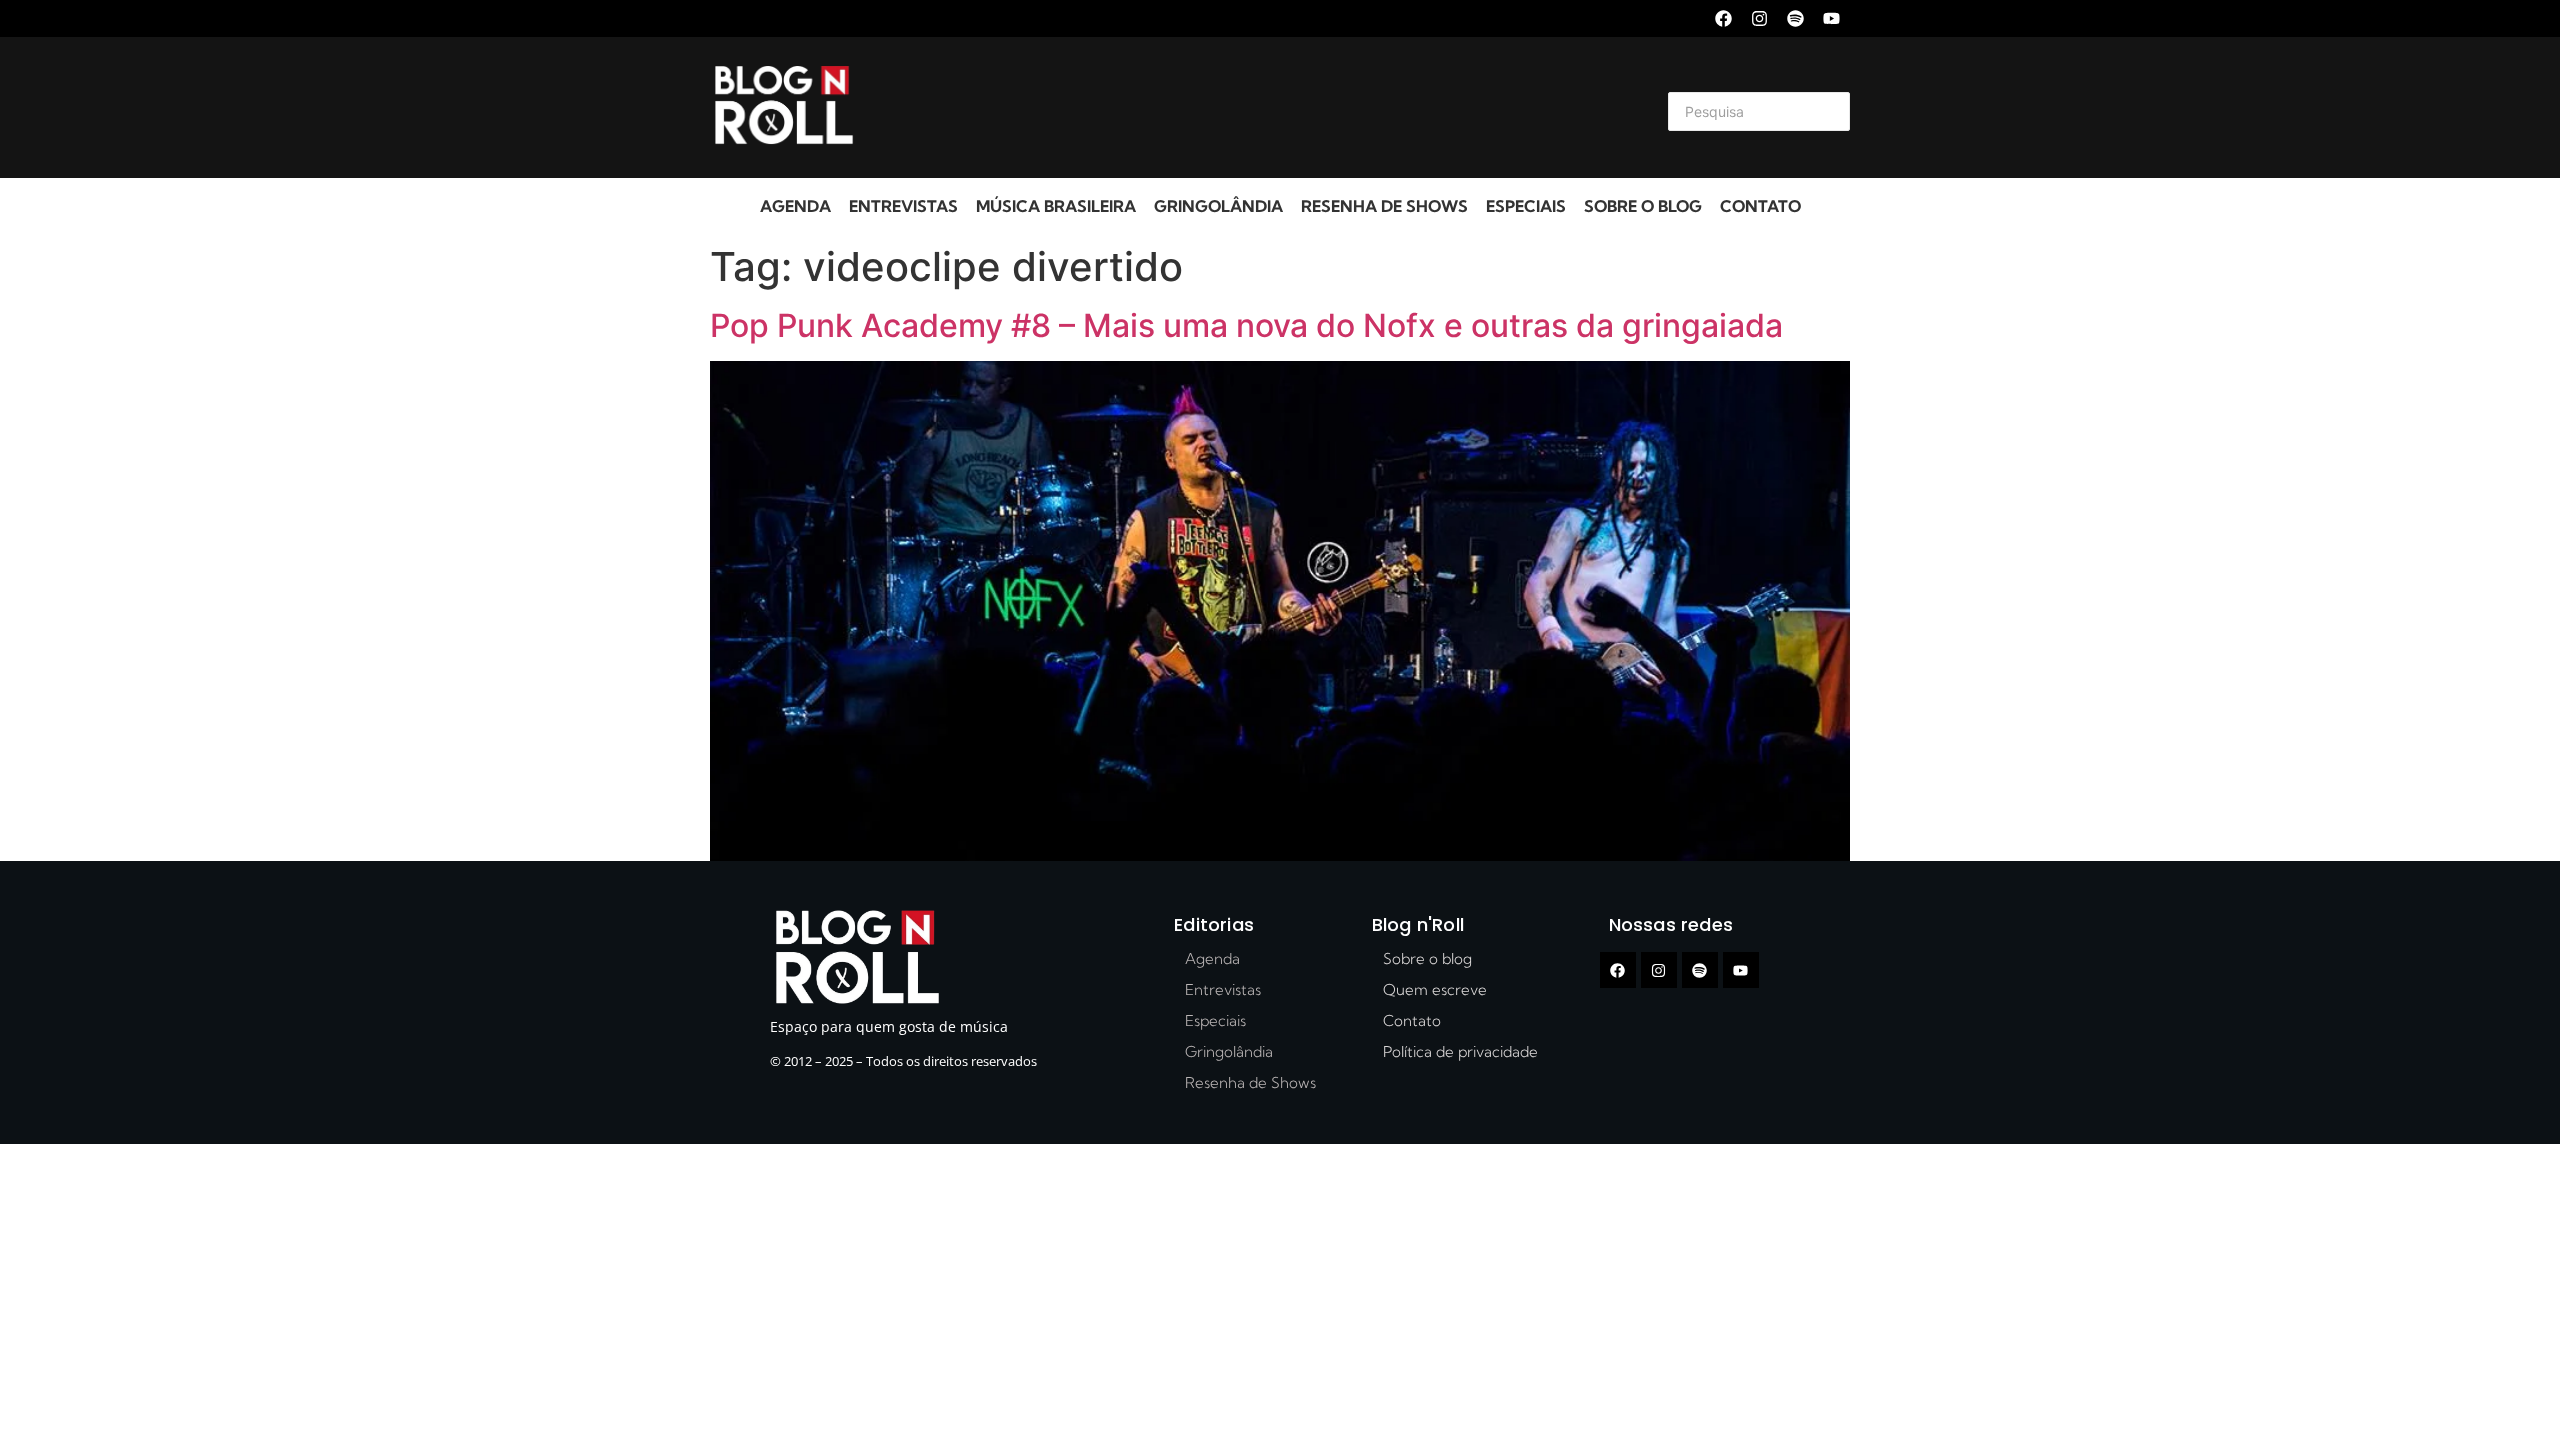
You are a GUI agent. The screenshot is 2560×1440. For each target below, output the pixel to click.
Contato (1760, 206)
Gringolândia (1218, 206)
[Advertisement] (1256, 108)
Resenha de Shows (1384, 206)
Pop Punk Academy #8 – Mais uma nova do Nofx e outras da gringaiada (1246, 325)
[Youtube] (1831, 18)
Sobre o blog (1643, 206)
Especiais (1526, 206)
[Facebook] (1723, 18)
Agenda (795, 206)
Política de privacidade (1460, 1051)
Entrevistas (903, 206)
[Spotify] (1795, 18)
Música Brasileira (1056, 206)
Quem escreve (1435, 989)
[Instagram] (1759, 18)
